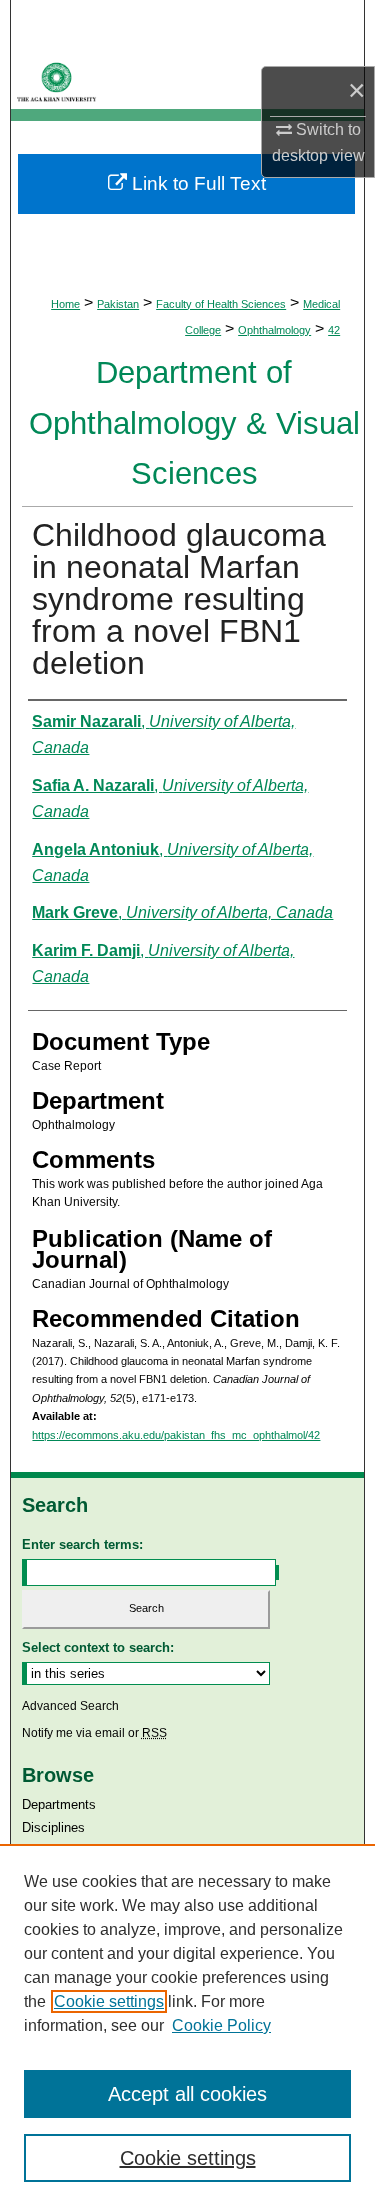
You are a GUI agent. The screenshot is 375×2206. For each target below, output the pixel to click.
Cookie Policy (221, 2025)
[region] (187, 2025)
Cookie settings (109, 2001)
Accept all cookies (187, 2094)
